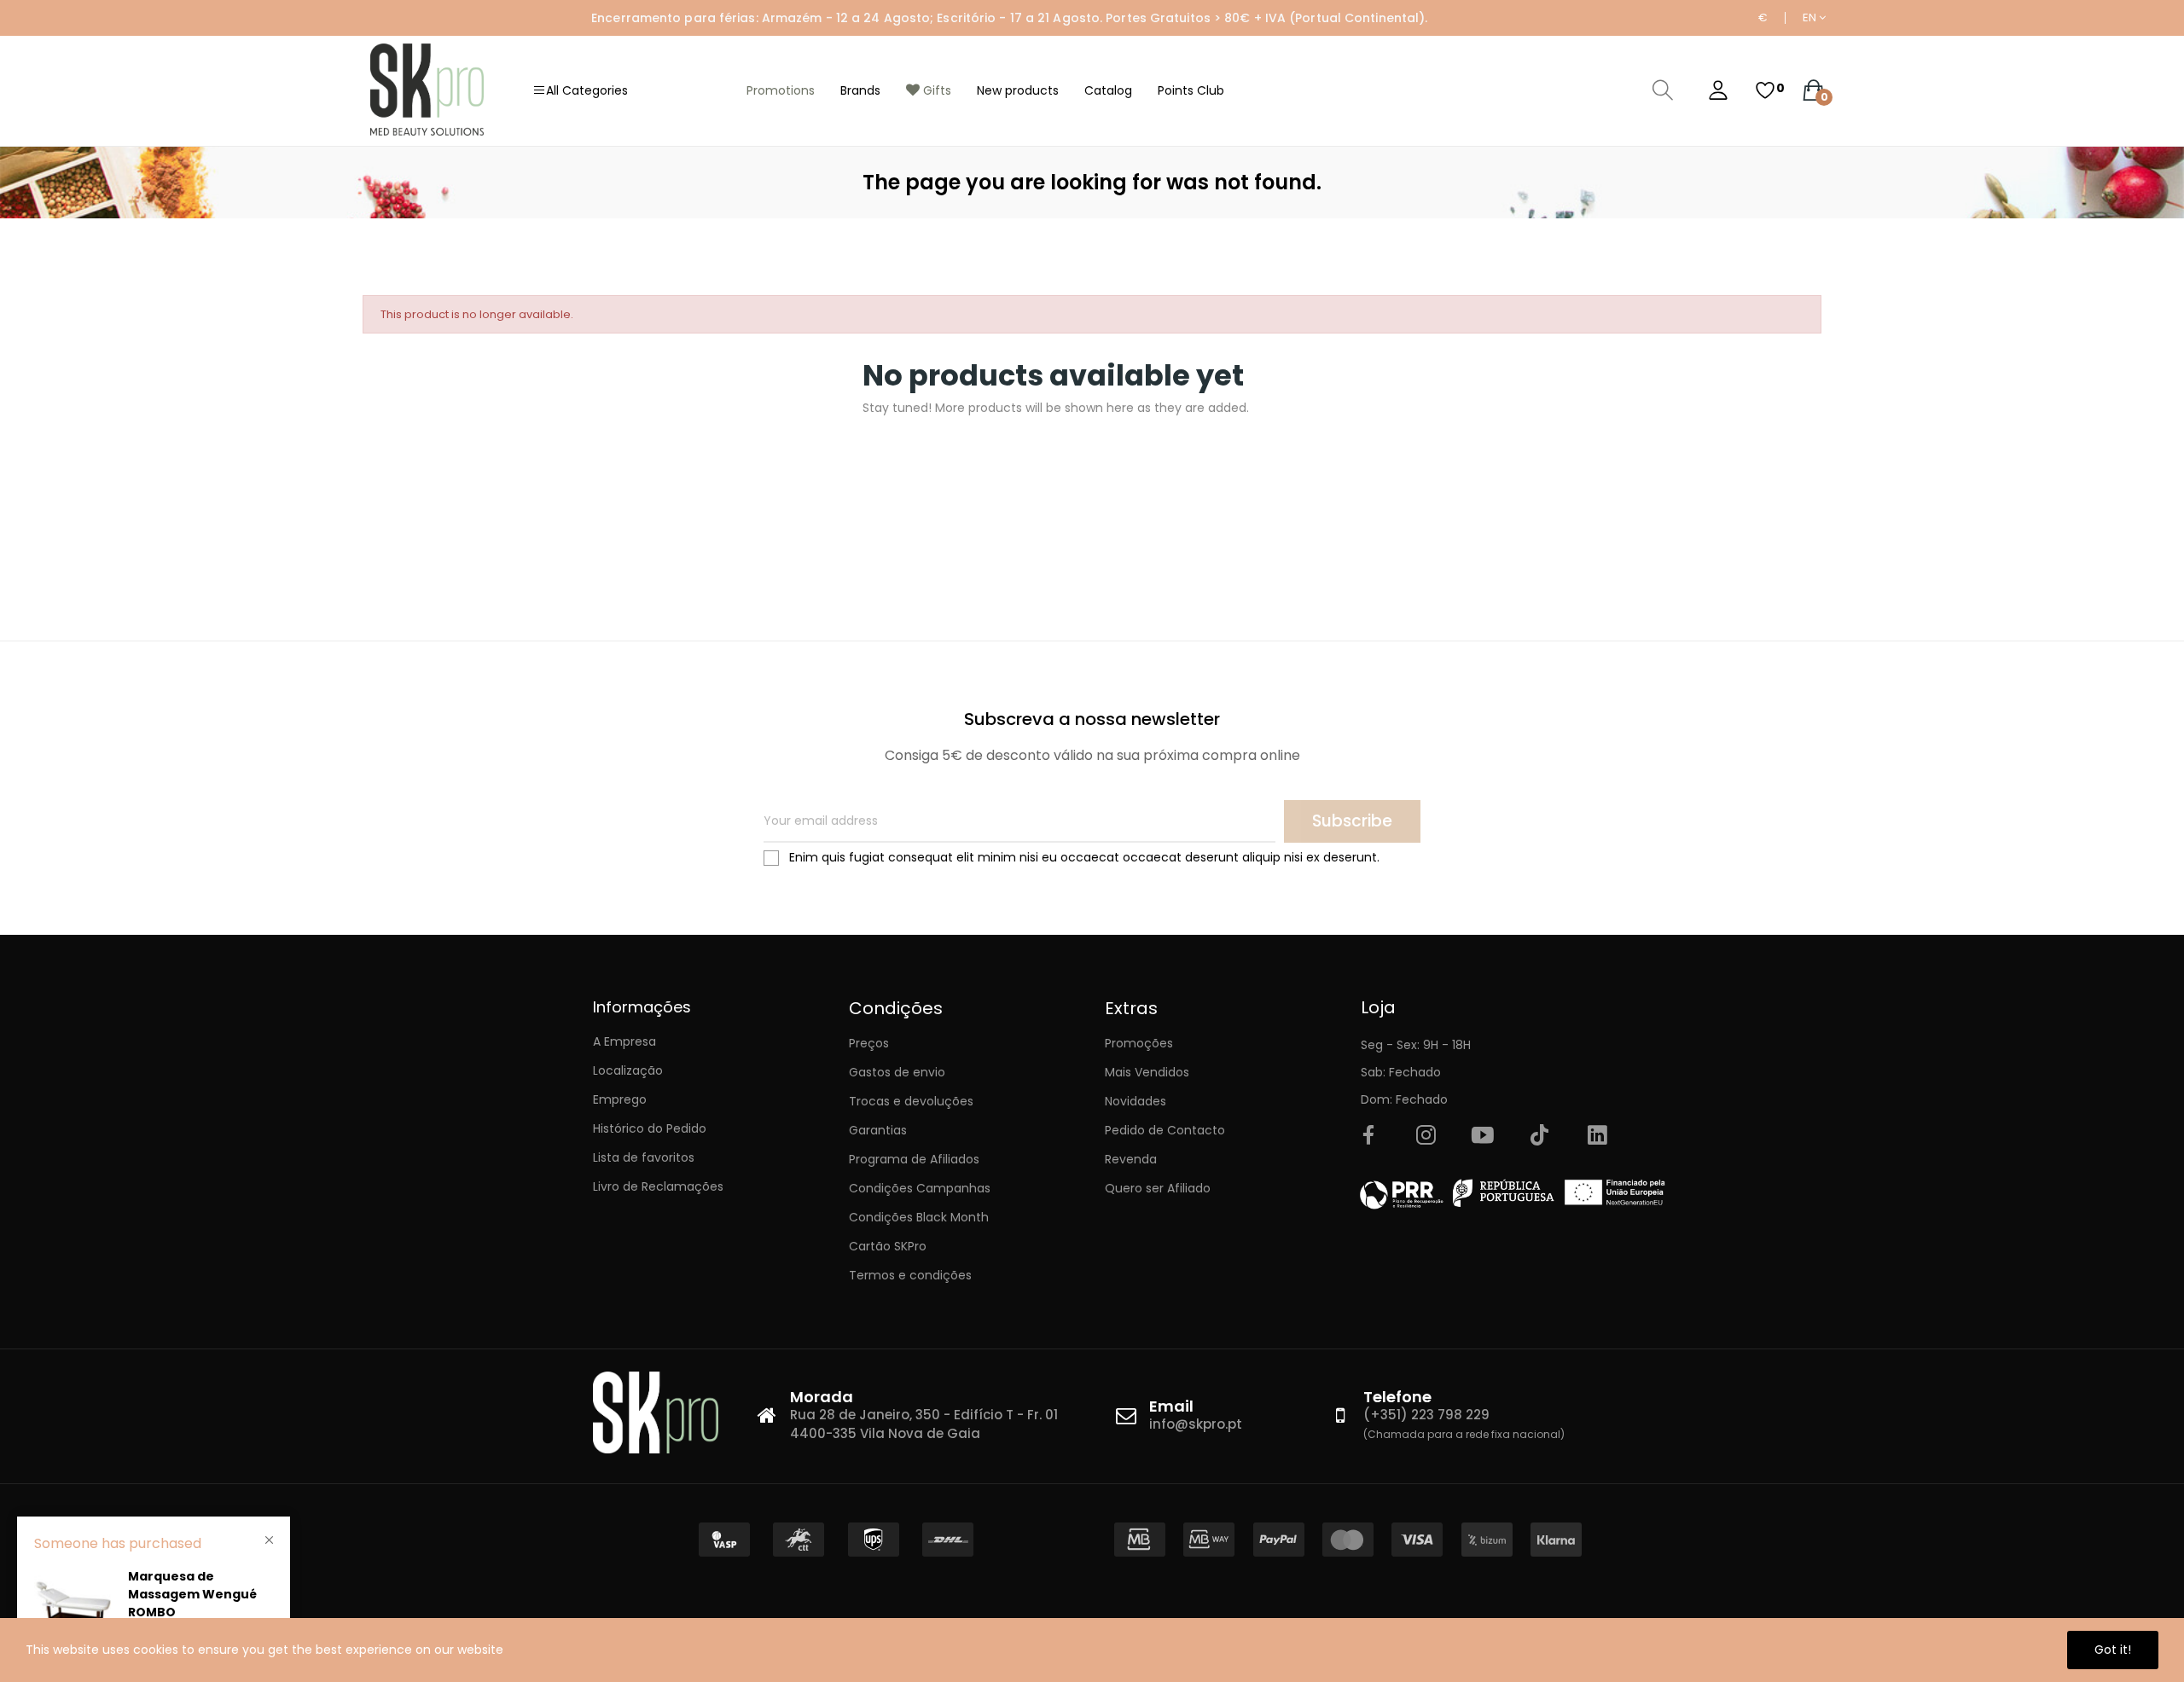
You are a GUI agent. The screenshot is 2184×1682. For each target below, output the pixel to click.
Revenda (1131, 1159)
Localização (628, 1070)
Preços (869, 1043)
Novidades (1136, 1101)
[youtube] (1483, 1136)
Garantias (878, 1130)
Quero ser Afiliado (1158, 1188)
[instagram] (1426, 1136)
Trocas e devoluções (911, 1101)
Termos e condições (910, 1275)
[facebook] (1368, 1136)
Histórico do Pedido (650, 1128)
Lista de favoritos (644, 1157)
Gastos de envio (897, 1072)
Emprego (620, 1099)
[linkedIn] (1597, 1136)
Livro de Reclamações (658, 1186)
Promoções (1139, 1043)
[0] (1765, 90)
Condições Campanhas (920, 1188)
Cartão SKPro (888, 1246)
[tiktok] (1540, 1136)
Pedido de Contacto (1165, 1130)
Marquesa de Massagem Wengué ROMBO (192, 1594)
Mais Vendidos (1147, 1072)
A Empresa (624, 1041)
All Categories (587, 90)
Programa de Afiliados (914, 1159)
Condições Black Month (919, 1217)
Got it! (2113, 1650)
